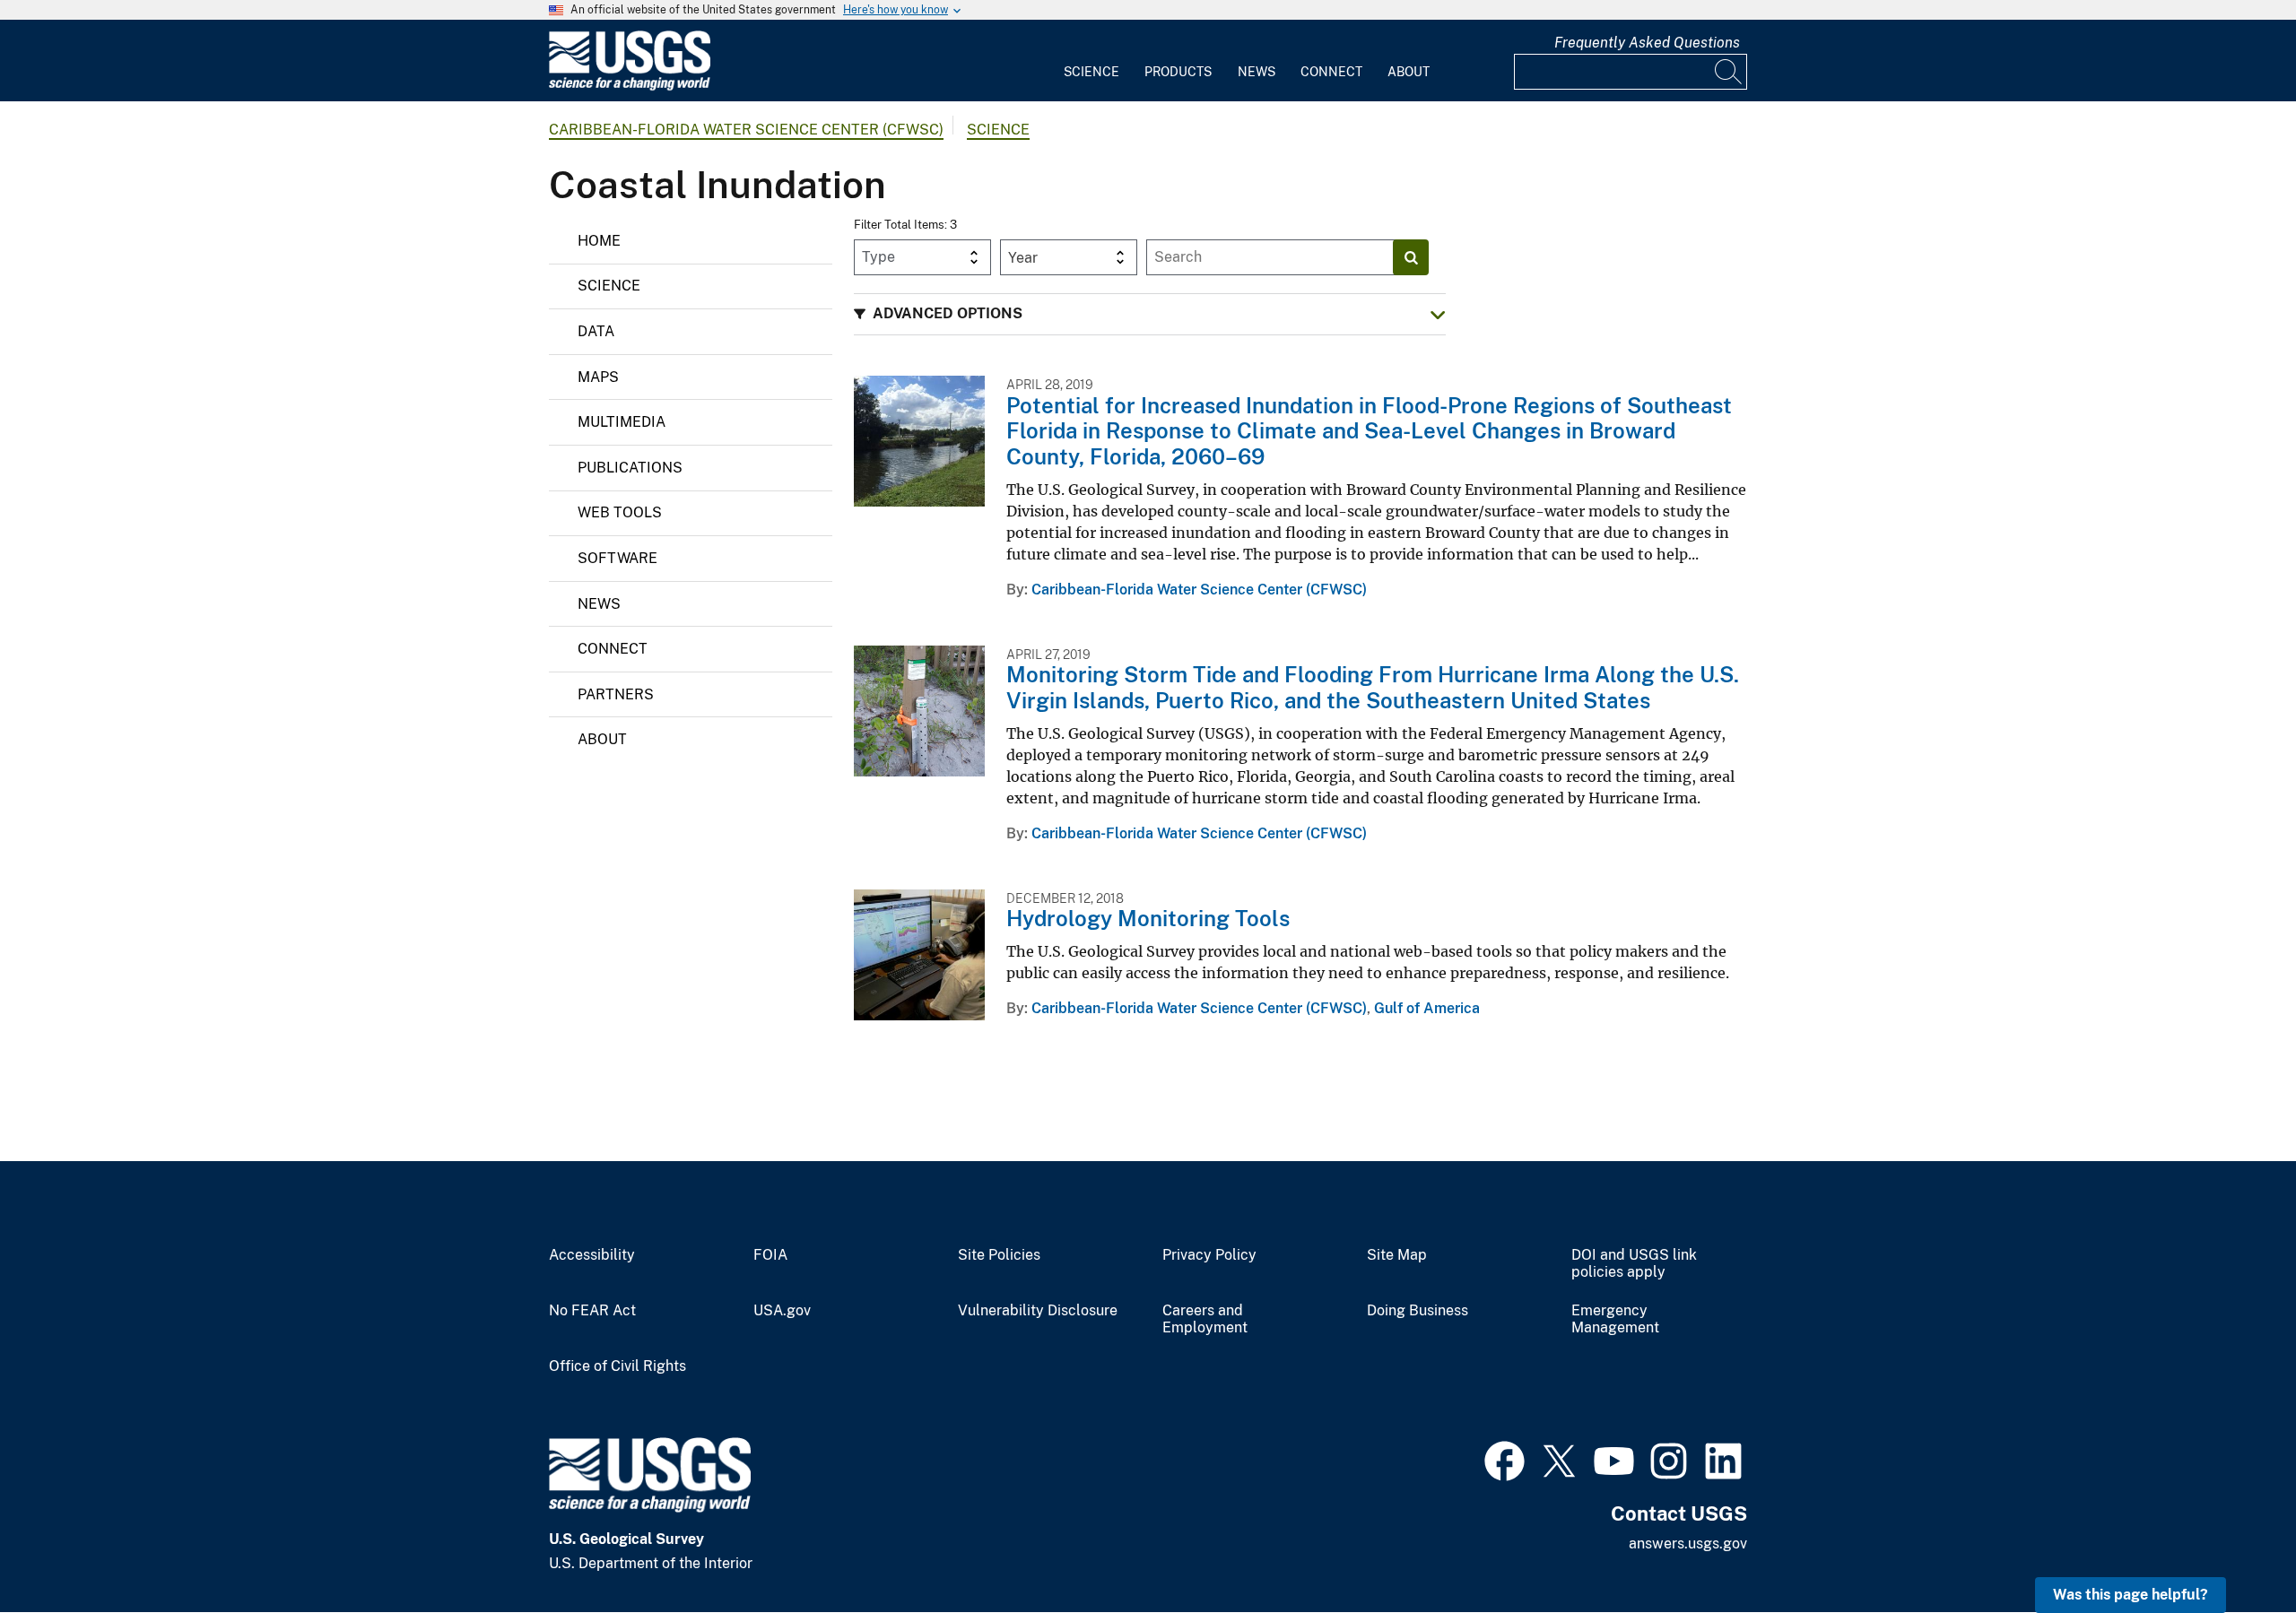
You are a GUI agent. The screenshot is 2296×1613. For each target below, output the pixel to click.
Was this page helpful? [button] (2131, 1595)
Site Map (1397, 1255)
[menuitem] (1091, 61)
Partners (616, 694)
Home (599, 241)
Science (1091, 72)
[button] (1150, 314)
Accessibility (592, 1255)
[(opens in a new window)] (1505, 1459)
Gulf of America (1427, 1008)
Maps (598, 377)
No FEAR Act (592, 1311)
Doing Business (1418, 1311)
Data (596, 331)
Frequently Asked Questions (1647, 43)
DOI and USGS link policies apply (1634, 1264)
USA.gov (782, 1311)
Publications (630, 468)
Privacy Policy (1209, 1255)
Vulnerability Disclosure (1038, 1311)
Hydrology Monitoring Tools (1148, 918)
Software (617, 558)
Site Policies (999, 1255)
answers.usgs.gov (1688, 1544)
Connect (1331, 72)
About (1409, 72)
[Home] (630, 87)
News (1257, 72)
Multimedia (622, 422)
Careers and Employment (1205, 1319)
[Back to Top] (2231, 1548)
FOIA (770, 1255)
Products (1178, 72)
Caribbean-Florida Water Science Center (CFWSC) (746, 130)
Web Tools (620, 512)
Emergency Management (1615, 1319)
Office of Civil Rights (617, 1366)
